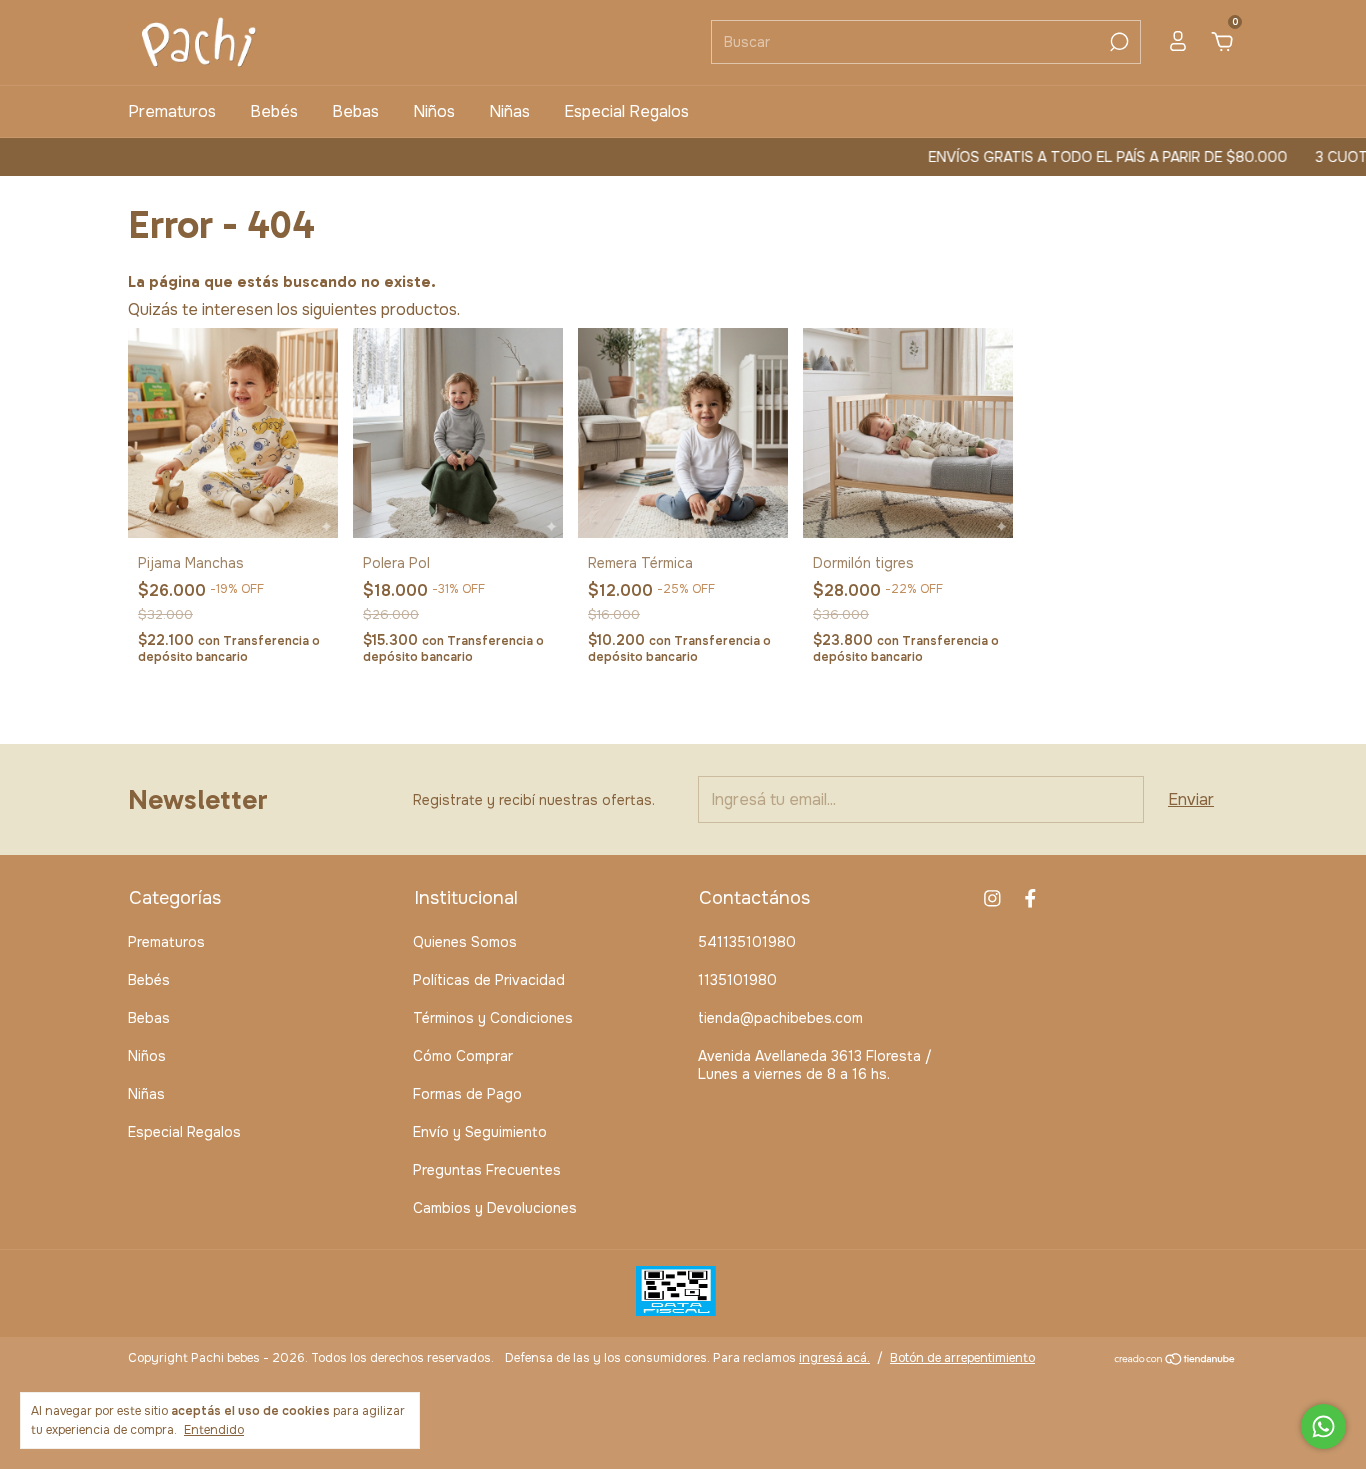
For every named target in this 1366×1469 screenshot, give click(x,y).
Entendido (214, 1430)
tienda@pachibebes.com (780, 1018)
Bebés (274, 111)
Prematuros (172, 111)
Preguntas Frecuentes (487, 1170)
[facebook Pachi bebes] (1030, 898)
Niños (434, 111)
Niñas (509, 111)
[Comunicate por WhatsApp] (1323, 1426)
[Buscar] (1117, 42)
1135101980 (737, 980)
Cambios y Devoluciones (495, 1208)
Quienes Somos (465, 942)
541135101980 (747, 942)
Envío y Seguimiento (480, 1132)
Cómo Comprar (463, 1056)
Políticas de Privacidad (489, 980)
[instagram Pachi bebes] (992, 898)
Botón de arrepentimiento (962, 1358)
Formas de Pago (467, 1094)
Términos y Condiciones (493, 1018)
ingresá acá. (834, 1358)
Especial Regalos (626, 111)
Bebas (355, 111)
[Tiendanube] (1175, 1360)
